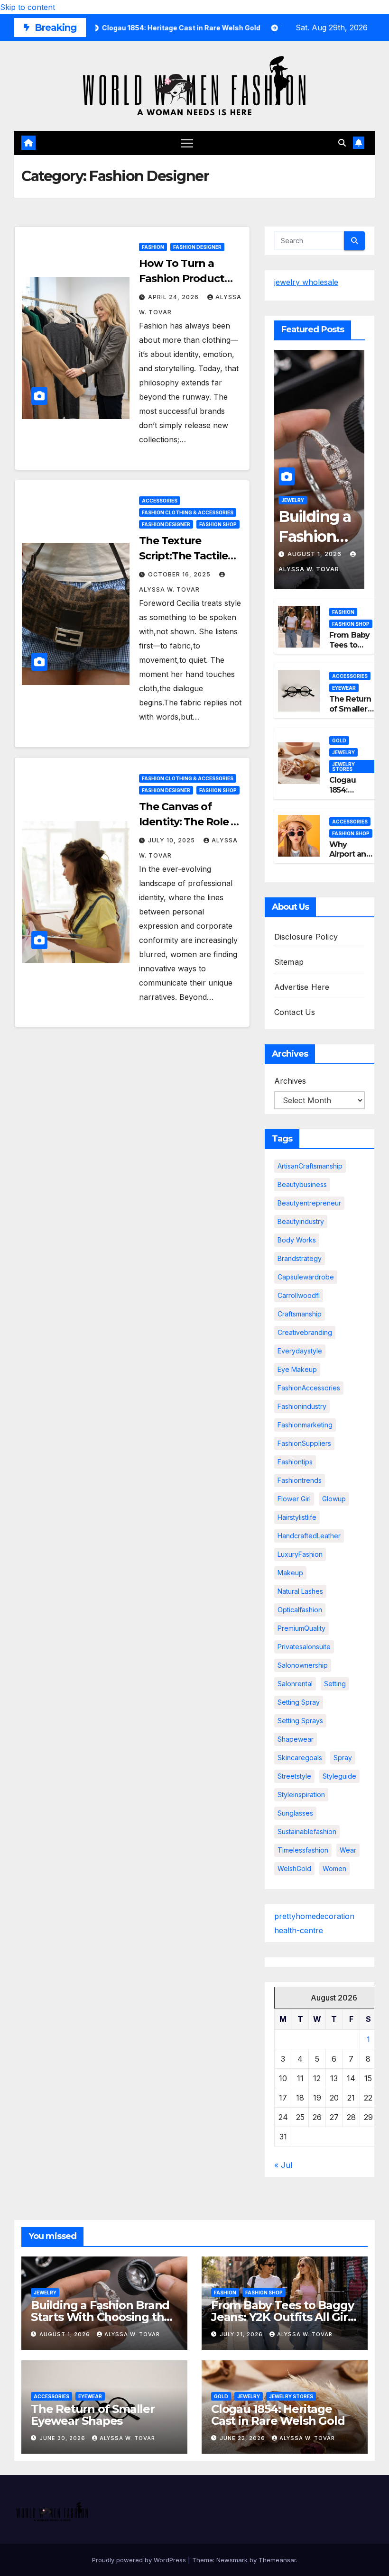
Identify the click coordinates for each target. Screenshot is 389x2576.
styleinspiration (301, 1795)
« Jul (283, 2165)
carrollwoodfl (299, 1295)
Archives (290, 1081)
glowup (334, 1499)
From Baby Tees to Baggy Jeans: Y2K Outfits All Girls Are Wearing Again (284, 2317)
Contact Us (295, 1012)
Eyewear (344, 688)
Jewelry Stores (343, 767)
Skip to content (28, 7)
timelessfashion (303, 1850)
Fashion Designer (197, 247)
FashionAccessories (309, 1388)
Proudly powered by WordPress (140, 2560)
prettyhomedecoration (314, 1916)
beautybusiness (302, 1184)
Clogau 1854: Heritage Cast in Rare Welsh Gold (278, 2415)
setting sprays (300, 1721)
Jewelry (293, 500)
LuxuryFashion (300, 1554)
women (334, 1868)
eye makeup (297, 1369)
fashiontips (295, 1462)
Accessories (160, 501)
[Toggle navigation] (187, 143)
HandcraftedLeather (309, 1536)
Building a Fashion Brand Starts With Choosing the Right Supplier (101, 2317)
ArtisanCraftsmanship (310, 1166)
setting (335, 1684)
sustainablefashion (307, 1832)
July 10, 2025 (172, 840)
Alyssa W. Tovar (132, 2334)
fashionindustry (302, 1406)
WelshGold (294, 1868)
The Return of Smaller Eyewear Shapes (350, 714)
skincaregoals (300, 1758)
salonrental (295, 1684)
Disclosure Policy (306, 937)
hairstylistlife (297, 1517)
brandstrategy (300, 1258)
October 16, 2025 (180, 574)
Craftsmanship (300, 1314)
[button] (342, 143)
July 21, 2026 (242, 2334)
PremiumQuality (301, 1628)
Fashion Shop (218, 524)
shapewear (296, 1739)
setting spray (299, 1702)
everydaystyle (300, 1351)
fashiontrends (300, 1480)
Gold (339, 740)
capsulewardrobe (306, 1277)
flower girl (294, 1499)
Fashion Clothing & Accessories (188, 512)
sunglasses (295, 1813)
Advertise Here (302, 987)
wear (348, 1850)
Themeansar (277, 2560)
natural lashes (300, 1591)
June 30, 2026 (63, 2438)
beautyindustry (301, 1221)
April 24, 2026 (174, 297)
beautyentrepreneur (309, 1203)
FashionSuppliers (304, 1443)
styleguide (339, 1776)
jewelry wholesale (306, 282)
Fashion (153, 247)
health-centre (299, 1930)
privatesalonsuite (304, 1647)
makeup (290, 1573)
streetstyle (294, 1776)
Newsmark (232, 2560)
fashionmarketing (305, 1425)
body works (297, 1240)
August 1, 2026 (315, 554)
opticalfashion (300, 1610)
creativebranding (305, 1332)
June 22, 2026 (243, 2438)
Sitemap (289, 962)
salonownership (303, 1665)
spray (343, 1758)
